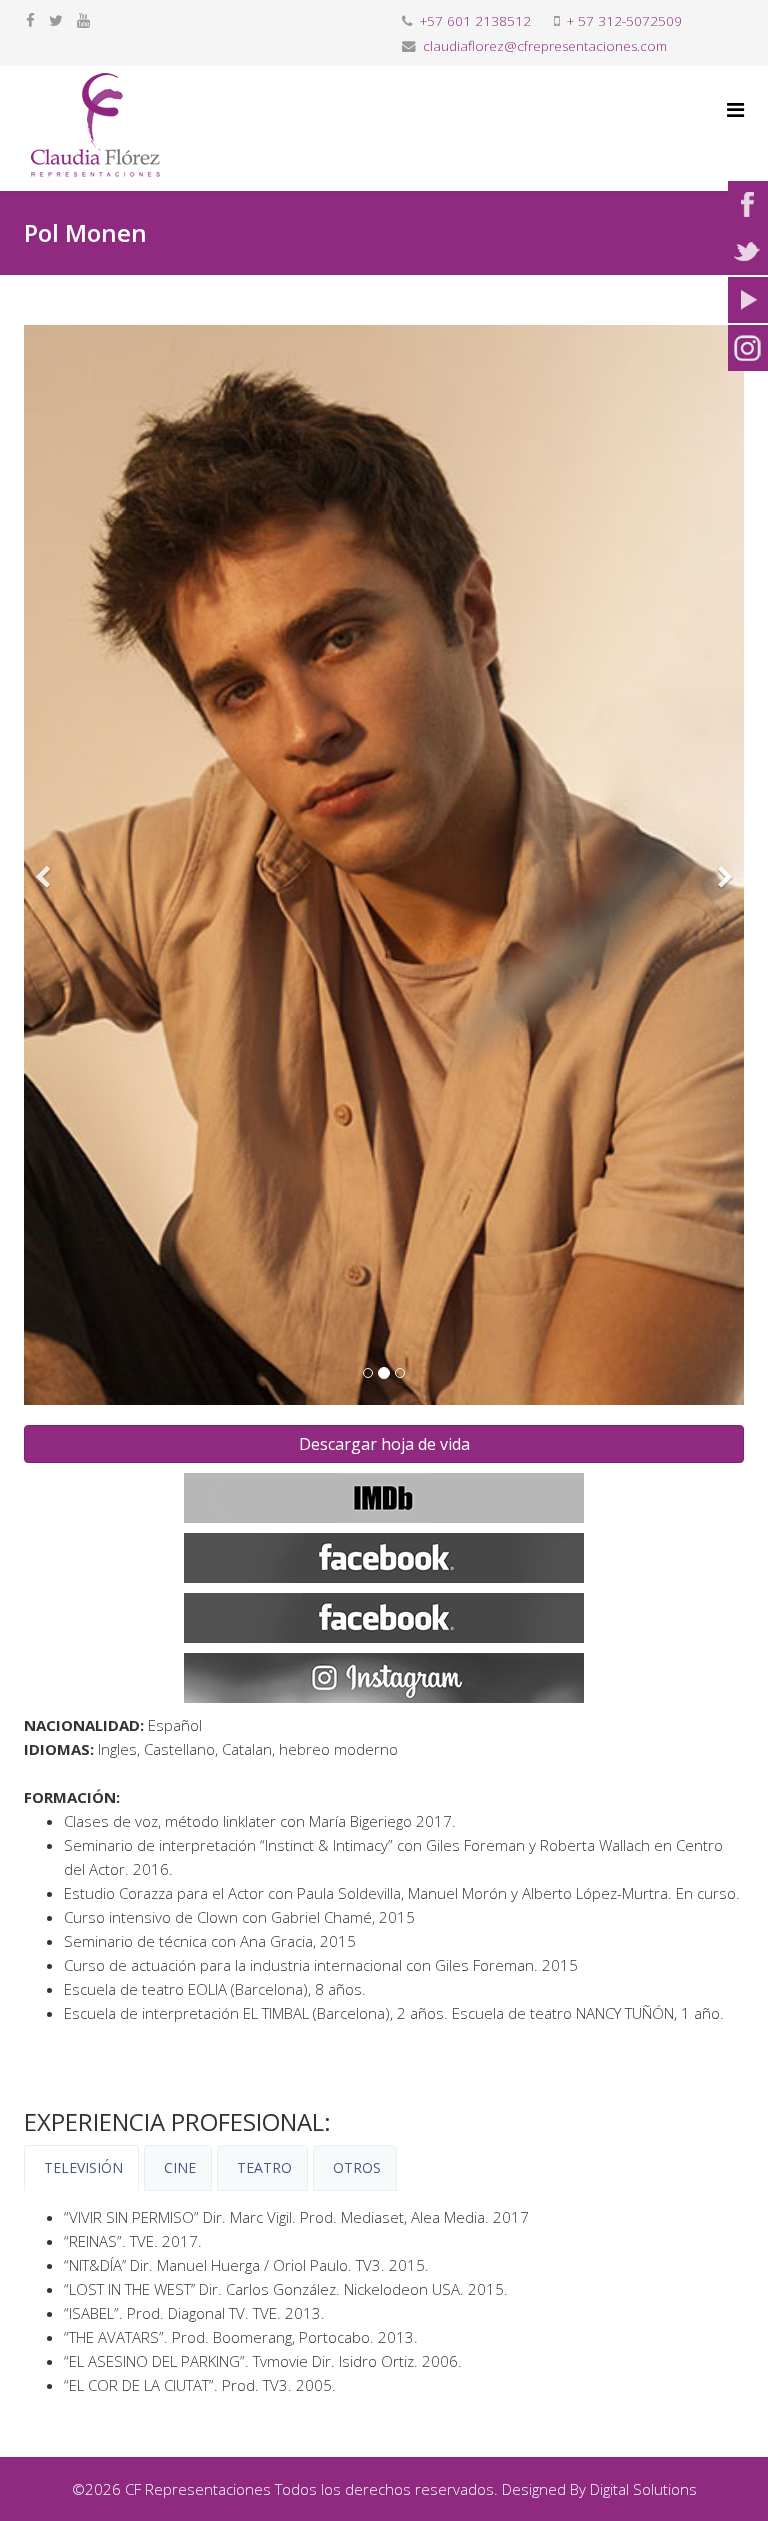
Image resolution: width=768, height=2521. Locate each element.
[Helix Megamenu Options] (735, 109)
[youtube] (83, 20)
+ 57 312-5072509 (624, 21)
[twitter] (56, 20)
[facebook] (30, 20)
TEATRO (262, 2167)
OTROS (355, 2167)
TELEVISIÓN (81, 2167)
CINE (178, 2167)
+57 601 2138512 (475, 21)
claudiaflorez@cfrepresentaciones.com (545, 46)
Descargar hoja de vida (384, 1444)
